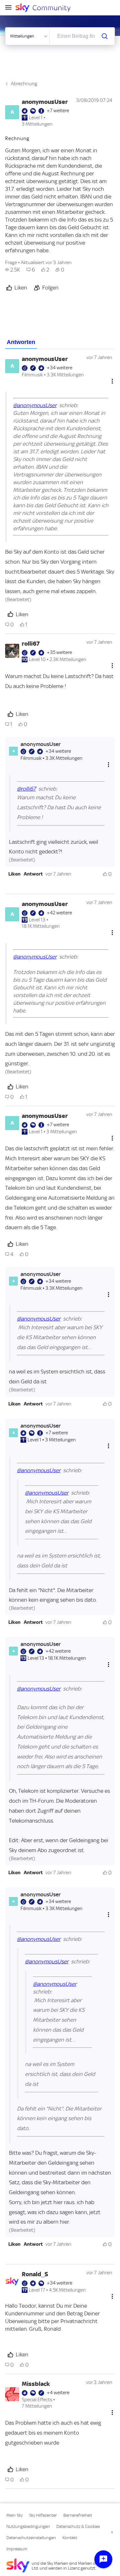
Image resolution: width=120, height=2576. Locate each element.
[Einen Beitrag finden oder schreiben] (105, 36)
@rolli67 (26, 789)
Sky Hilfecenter (43, 2515)
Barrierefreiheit (78, 2515)
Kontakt (70, 2538)
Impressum (17, 2549)
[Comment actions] (112, 381)
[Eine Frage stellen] (103, 2559)
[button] (14, 874)
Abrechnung (24, 84)
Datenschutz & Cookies (78, 2526)
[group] (13, 270)
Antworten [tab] (21, 342)
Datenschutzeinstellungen (31, 2538)
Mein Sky (15, 2515)
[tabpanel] (60, 1419)
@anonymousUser (35, 405)
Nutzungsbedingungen (28, 2526)
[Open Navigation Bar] (10, 8)
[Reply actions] (108, 764)
